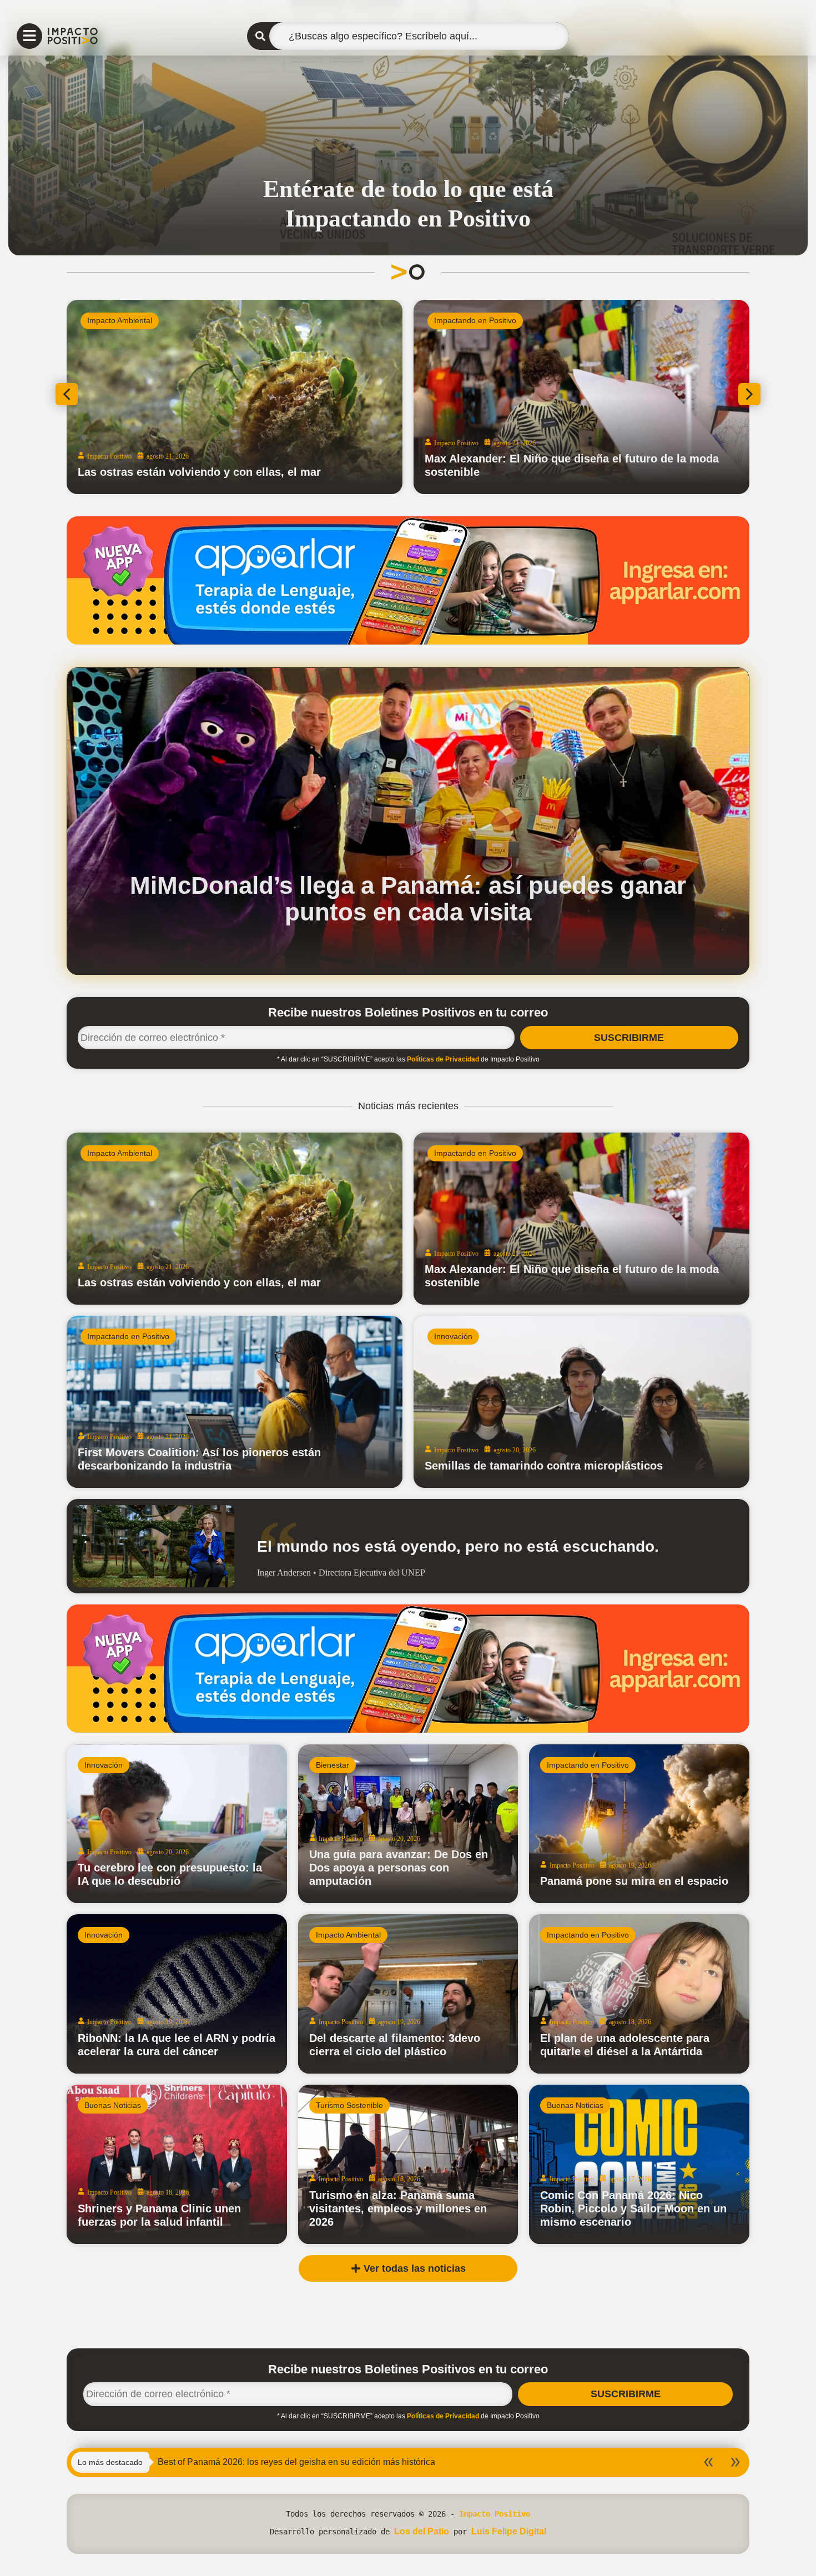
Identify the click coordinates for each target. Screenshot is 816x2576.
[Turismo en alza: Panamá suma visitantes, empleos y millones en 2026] (408, 2164)
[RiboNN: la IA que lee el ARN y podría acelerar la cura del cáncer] (177, 1994)
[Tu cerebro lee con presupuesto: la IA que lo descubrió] (177, 1824)
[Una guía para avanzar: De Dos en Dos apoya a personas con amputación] (408, 1824)
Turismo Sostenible (349, 2105)
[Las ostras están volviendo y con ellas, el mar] (235, 1219)
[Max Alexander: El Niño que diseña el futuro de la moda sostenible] (581, 1219)
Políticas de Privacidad (443, 1059)
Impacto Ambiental (120, 1153)
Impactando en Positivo (172, 320)
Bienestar (333, 1765)
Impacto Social (492, 320)
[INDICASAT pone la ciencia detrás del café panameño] (278, 397)
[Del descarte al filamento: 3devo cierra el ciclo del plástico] (408, 1994)
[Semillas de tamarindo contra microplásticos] (581, 1402)
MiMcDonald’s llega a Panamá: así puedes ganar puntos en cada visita (408, 899)
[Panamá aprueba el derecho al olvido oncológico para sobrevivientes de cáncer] (614, 397)
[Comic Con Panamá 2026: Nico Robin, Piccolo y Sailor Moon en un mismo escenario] (639, 2164)
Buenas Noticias (113, 2105)
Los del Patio (422, 2531)
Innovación (453, 1336)
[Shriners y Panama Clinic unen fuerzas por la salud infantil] (177, 2164)
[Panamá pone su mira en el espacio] (639, 1824)
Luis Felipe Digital (509, 2531)
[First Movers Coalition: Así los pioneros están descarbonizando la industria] (235, 1402)
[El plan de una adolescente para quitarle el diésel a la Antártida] (639, 1994)
